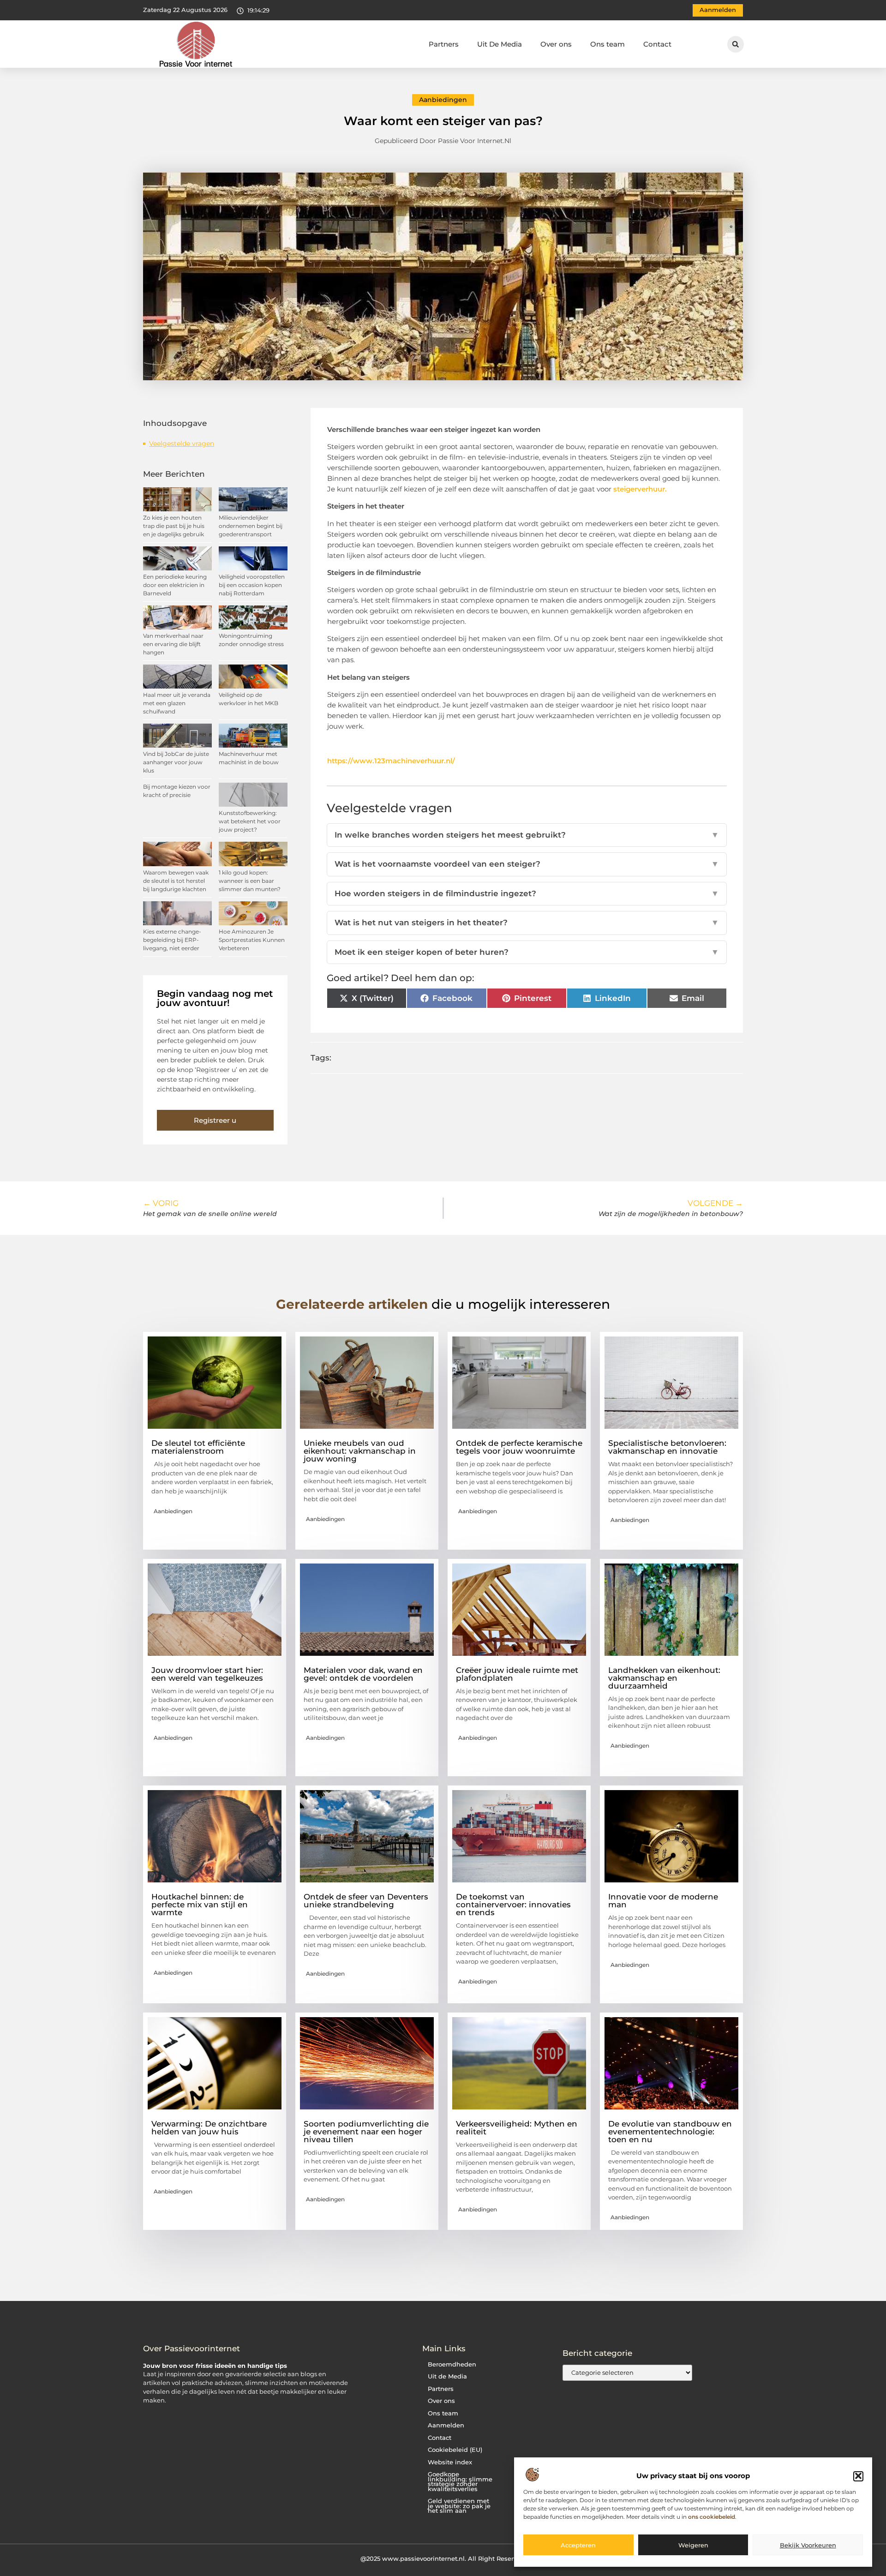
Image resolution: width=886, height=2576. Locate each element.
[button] (858, 2476)
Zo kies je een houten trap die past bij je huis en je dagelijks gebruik (174, 526)
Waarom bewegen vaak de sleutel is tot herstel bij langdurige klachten (176, 881)
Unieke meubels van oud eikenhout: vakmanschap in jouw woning (360, 1451)
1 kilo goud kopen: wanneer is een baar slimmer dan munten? (250, 881)
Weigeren (693, 2545)
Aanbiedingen (443, 100)
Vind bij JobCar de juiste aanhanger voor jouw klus (176, 762)
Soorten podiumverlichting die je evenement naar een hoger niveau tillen (366, 2132)
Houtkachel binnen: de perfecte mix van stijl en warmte (200, 1905)
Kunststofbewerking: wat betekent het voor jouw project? (250, 821)
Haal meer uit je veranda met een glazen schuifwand (177, 703)
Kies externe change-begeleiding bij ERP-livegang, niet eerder (172, 940)
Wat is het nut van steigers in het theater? (527, 923)
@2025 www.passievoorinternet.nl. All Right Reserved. (443, 2558)
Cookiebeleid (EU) (455, 2450)
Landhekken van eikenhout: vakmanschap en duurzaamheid (664, 1678)
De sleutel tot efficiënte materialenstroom (198, 1447)
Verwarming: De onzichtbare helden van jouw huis (209, 2128)
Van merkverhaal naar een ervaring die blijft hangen (173, 644)
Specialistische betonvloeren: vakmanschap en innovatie (667, 1447)
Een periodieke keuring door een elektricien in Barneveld (175, 585)
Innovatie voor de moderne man (663, 1901)
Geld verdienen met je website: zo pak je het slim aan (459, 2506)
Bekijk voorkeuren (808, 2545)
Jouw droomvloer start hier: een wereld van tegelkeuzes (207, 1674)
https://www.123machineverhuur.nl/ (391, 761)
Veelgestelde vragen (182, 443)
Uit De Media (500, 44)
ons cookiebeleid (712, 2517)
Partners (444, 44)
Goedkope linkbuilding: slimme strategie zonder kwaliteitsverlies (460, 2482)
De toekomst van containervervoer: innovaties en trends (513, 1905)
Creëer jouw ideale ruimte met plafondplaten (517, 1674)
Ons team (608, 44)
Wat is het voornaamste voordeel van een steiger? (527, 864)
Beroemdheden (452, 2364)
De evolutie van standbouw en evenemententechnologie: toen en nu (670, 2132)
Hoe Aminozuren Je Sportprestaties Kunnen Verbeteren (252, 940)
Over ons (556, 44)
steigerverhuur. (640, 489)
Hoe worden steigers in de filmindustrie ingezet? (527, 893)
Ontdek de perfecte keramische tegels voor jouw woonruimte (519, 1447)
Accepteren (578, 2545)
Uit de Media (447, 2376)
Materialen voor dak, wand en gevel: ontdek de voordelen (363, 1674)
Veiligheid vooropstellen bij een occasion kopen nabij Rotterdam (252, 585)
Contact (657, 44)
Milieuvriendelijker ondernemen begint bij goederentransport (251, 526)
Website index (450, 2462)
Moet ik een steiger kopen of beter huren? (527, 952)
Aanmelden (446, 2425)
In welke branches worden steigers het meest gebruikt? (527, 835)
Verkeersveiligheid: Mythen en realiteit (517, 2128)
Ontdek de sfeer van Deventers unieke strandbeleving (366, 1901)
